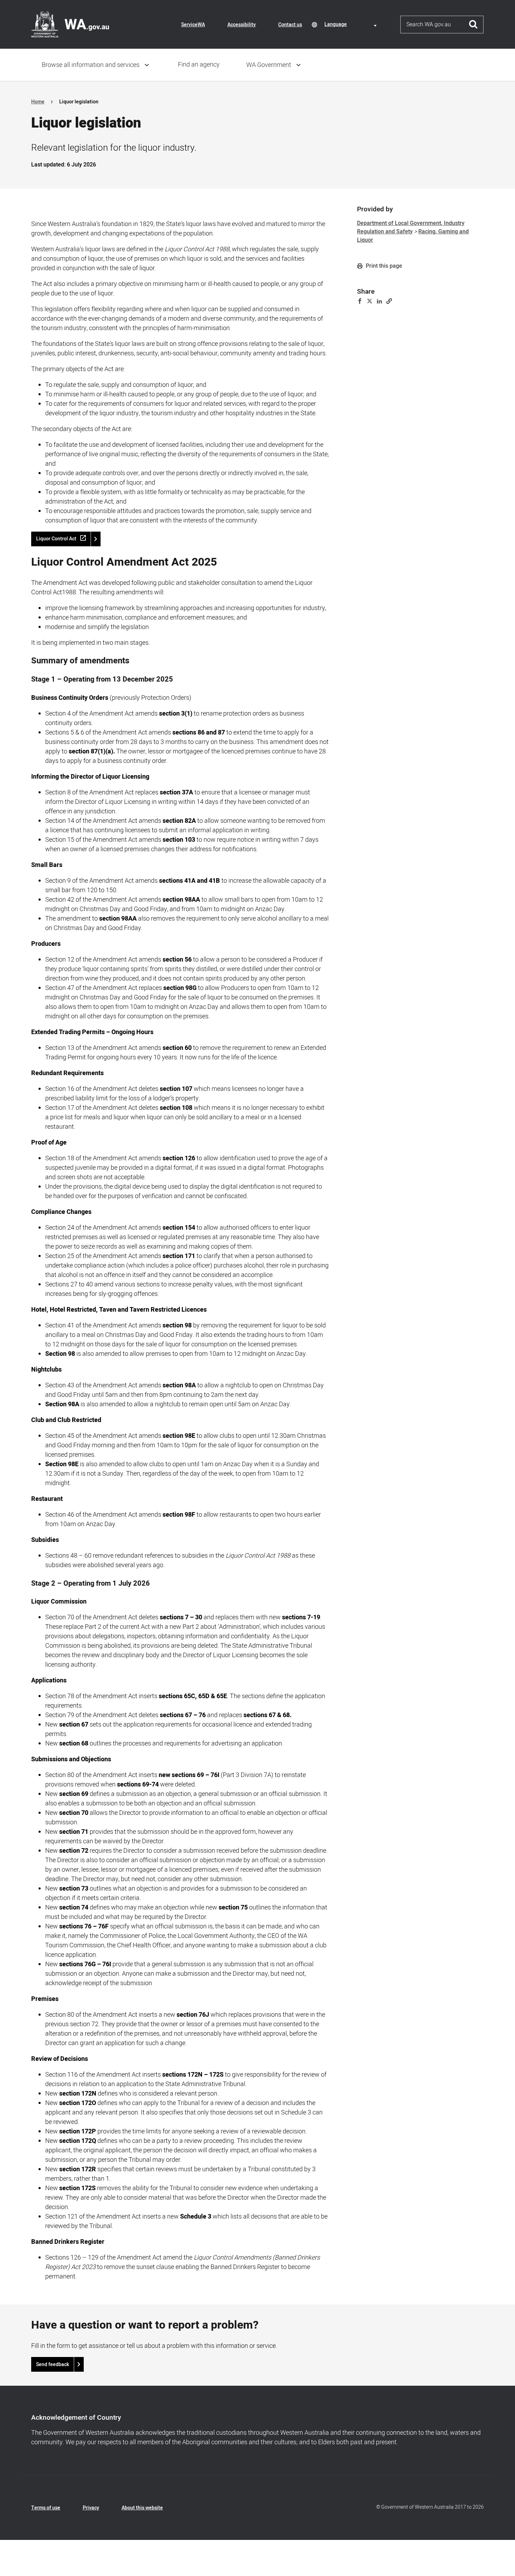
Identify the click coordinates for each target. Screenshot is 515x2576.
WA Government (269, 65)
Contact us (290, 25)
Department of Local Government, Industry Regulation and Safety (411, 227)
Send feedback (53, 2365)
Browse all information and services (91, 65)
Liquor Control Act (56, 539)
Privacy (91, 2508)
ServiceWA (193, 25)
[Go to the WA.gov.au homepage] (70, 24)
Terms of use (46, 2508)
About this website (142, 2508)
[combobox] (352, 24)
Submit (473, 25)
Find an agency (199, 65)
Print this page (383, 266)
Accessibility (242, 25)
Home (38, 102)
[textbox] (352, 24)
